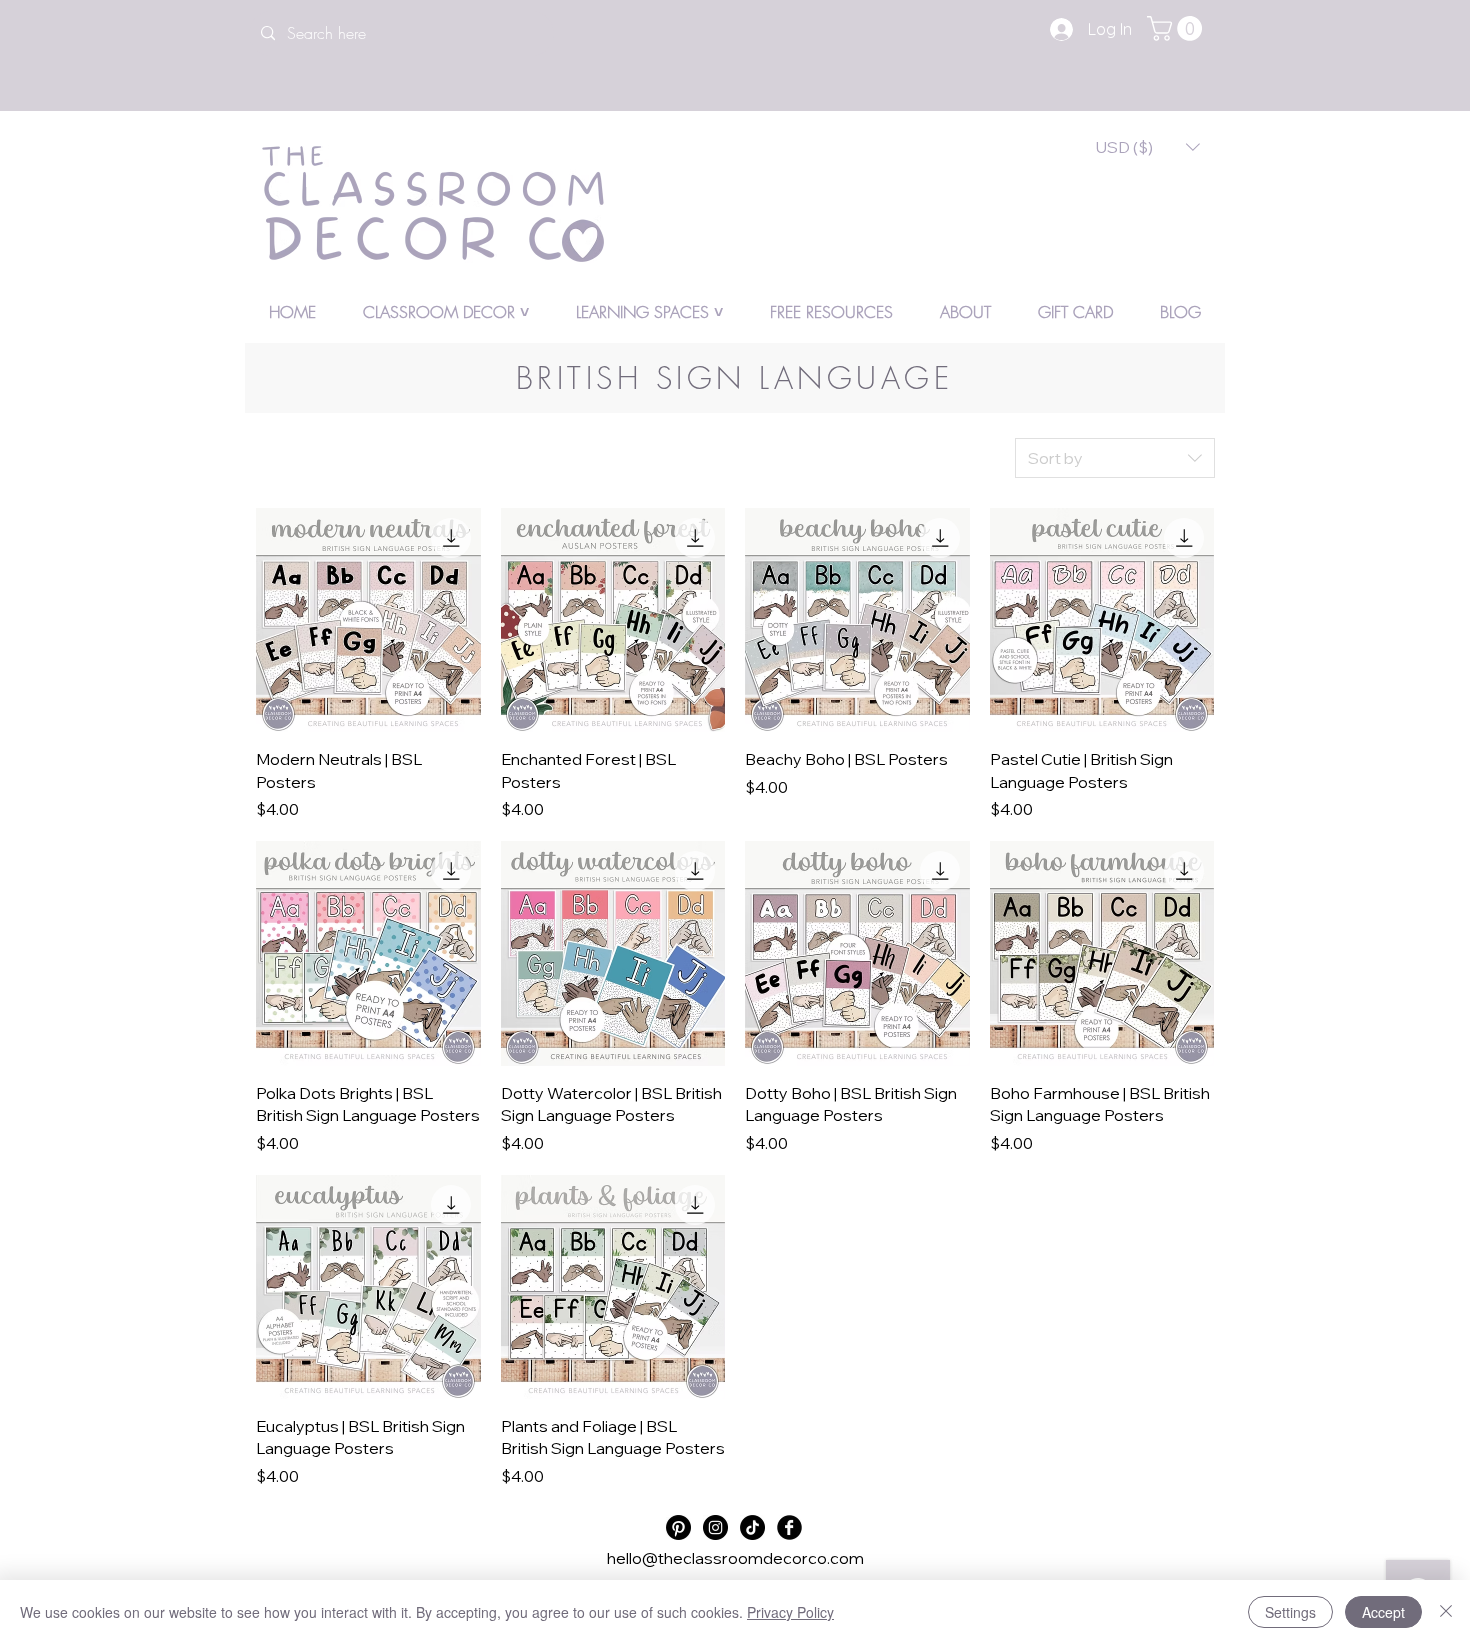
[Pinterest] (678, 1527)
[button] (1177, 28)
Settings (1290, 1612)
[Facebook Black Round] (789, 1527)
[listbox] (1148, 147)
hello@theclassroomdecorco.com (735, 1558)
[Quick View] (368, 620)
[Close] (1446, 1612)
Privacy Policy (790, 1612)
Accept (1383, 1612)
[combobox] (1115, 458)
